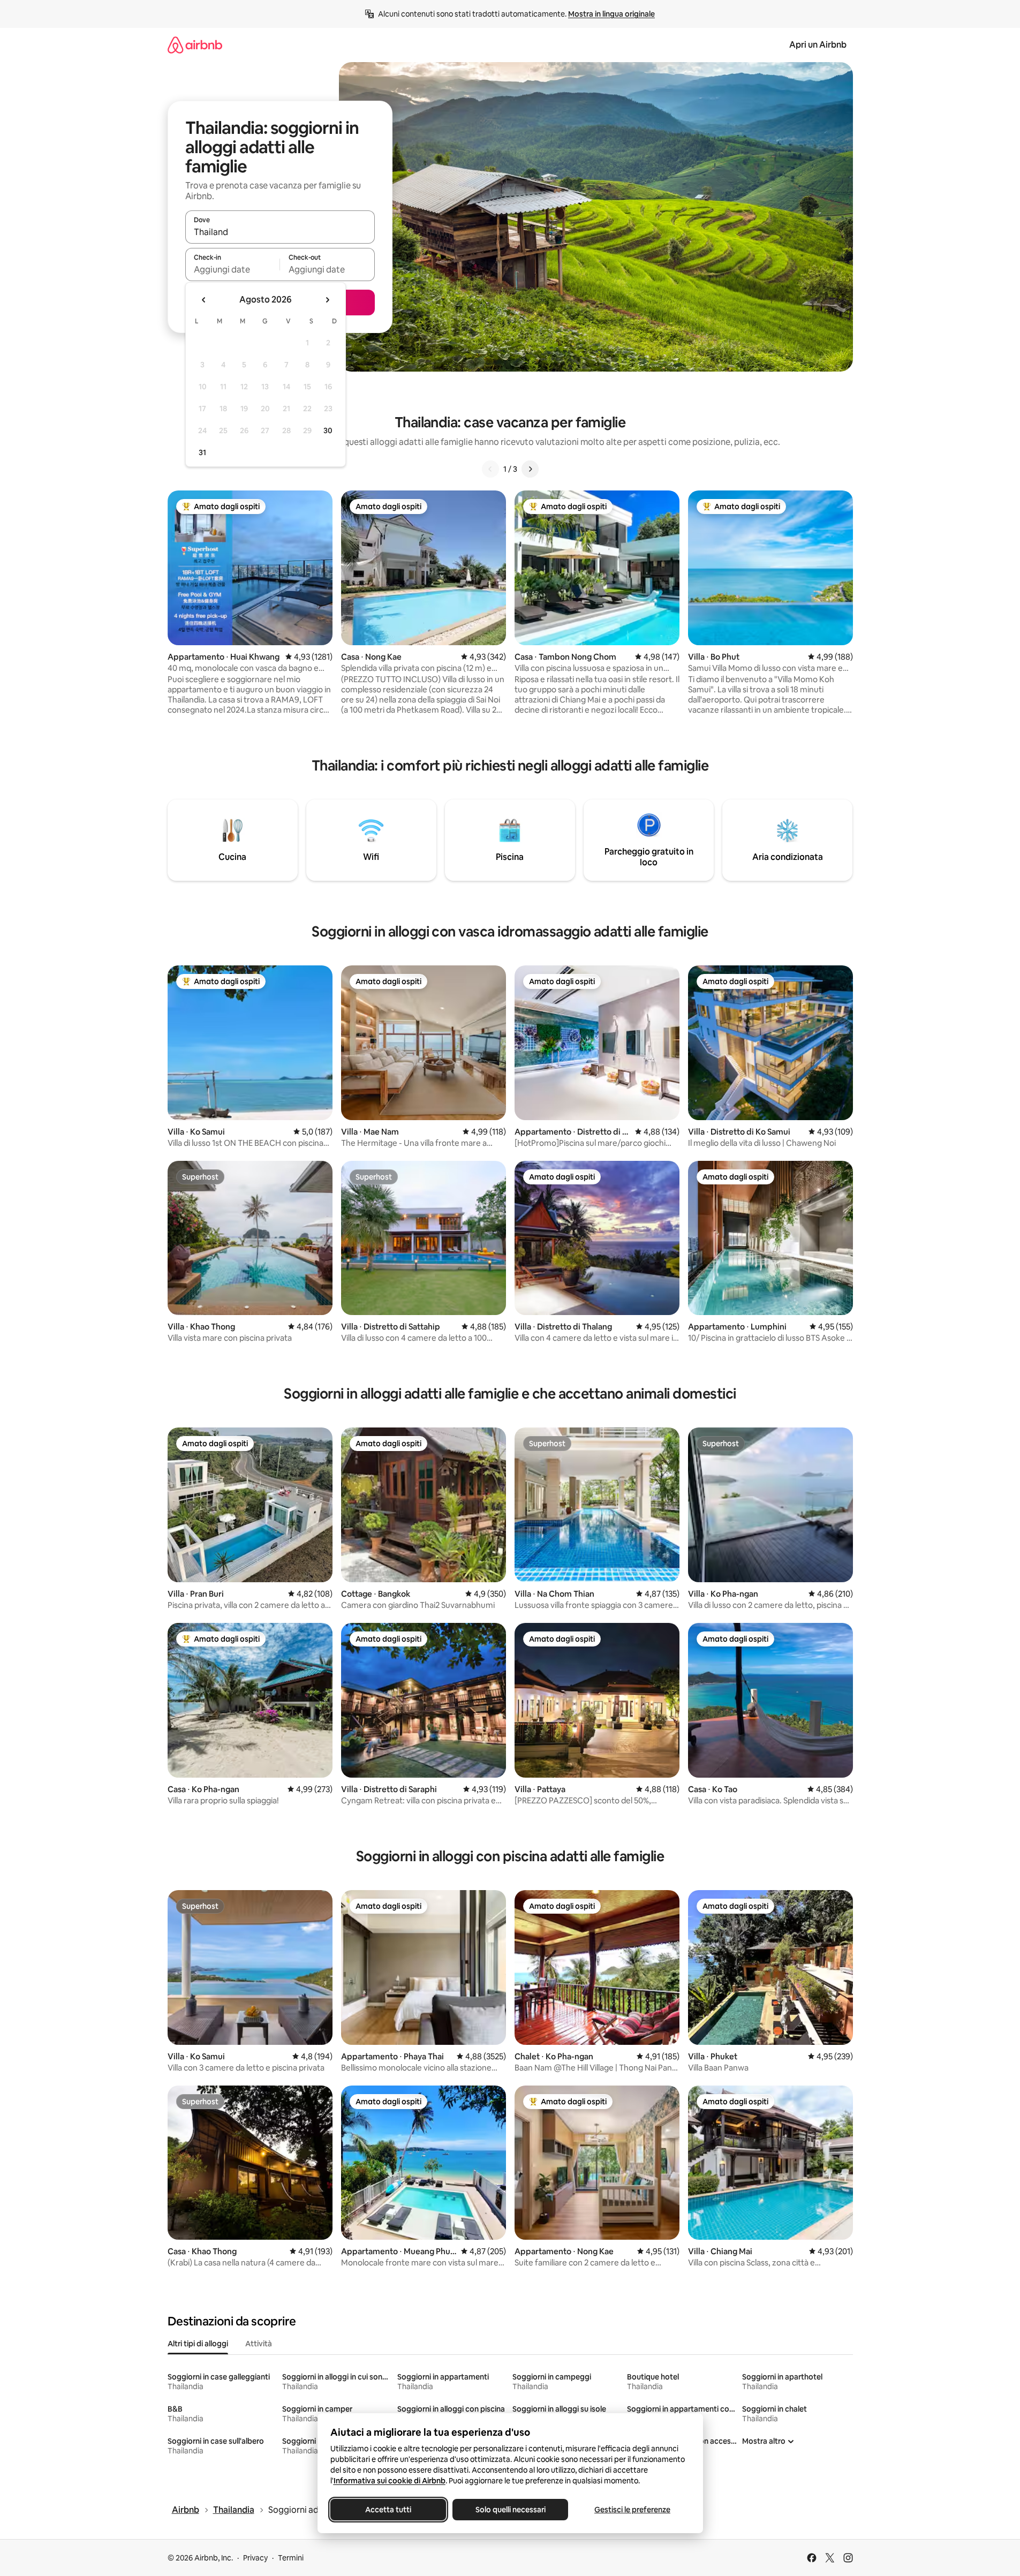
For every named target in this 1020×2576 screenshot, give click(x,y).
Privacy (255, 2558)
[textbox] (233, 269)
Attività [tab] (259, 2344)
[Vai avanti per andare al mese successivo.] (327, 300)
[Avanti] (530, 469)
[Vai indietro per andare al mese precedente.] (204, 300)
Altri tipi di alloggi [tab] (198, 2344)
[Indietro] (490, 469)
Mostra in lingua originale (611, 14)
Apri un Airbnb (818, 45)
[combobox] (280, 232)
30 (328, 430)
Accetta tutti (388, 2510)
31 (202, 452)
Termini (291, 2558)
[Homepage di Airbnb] (195, 45)
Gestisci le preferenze (632, 2510)
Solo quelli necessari (510, 2510)
